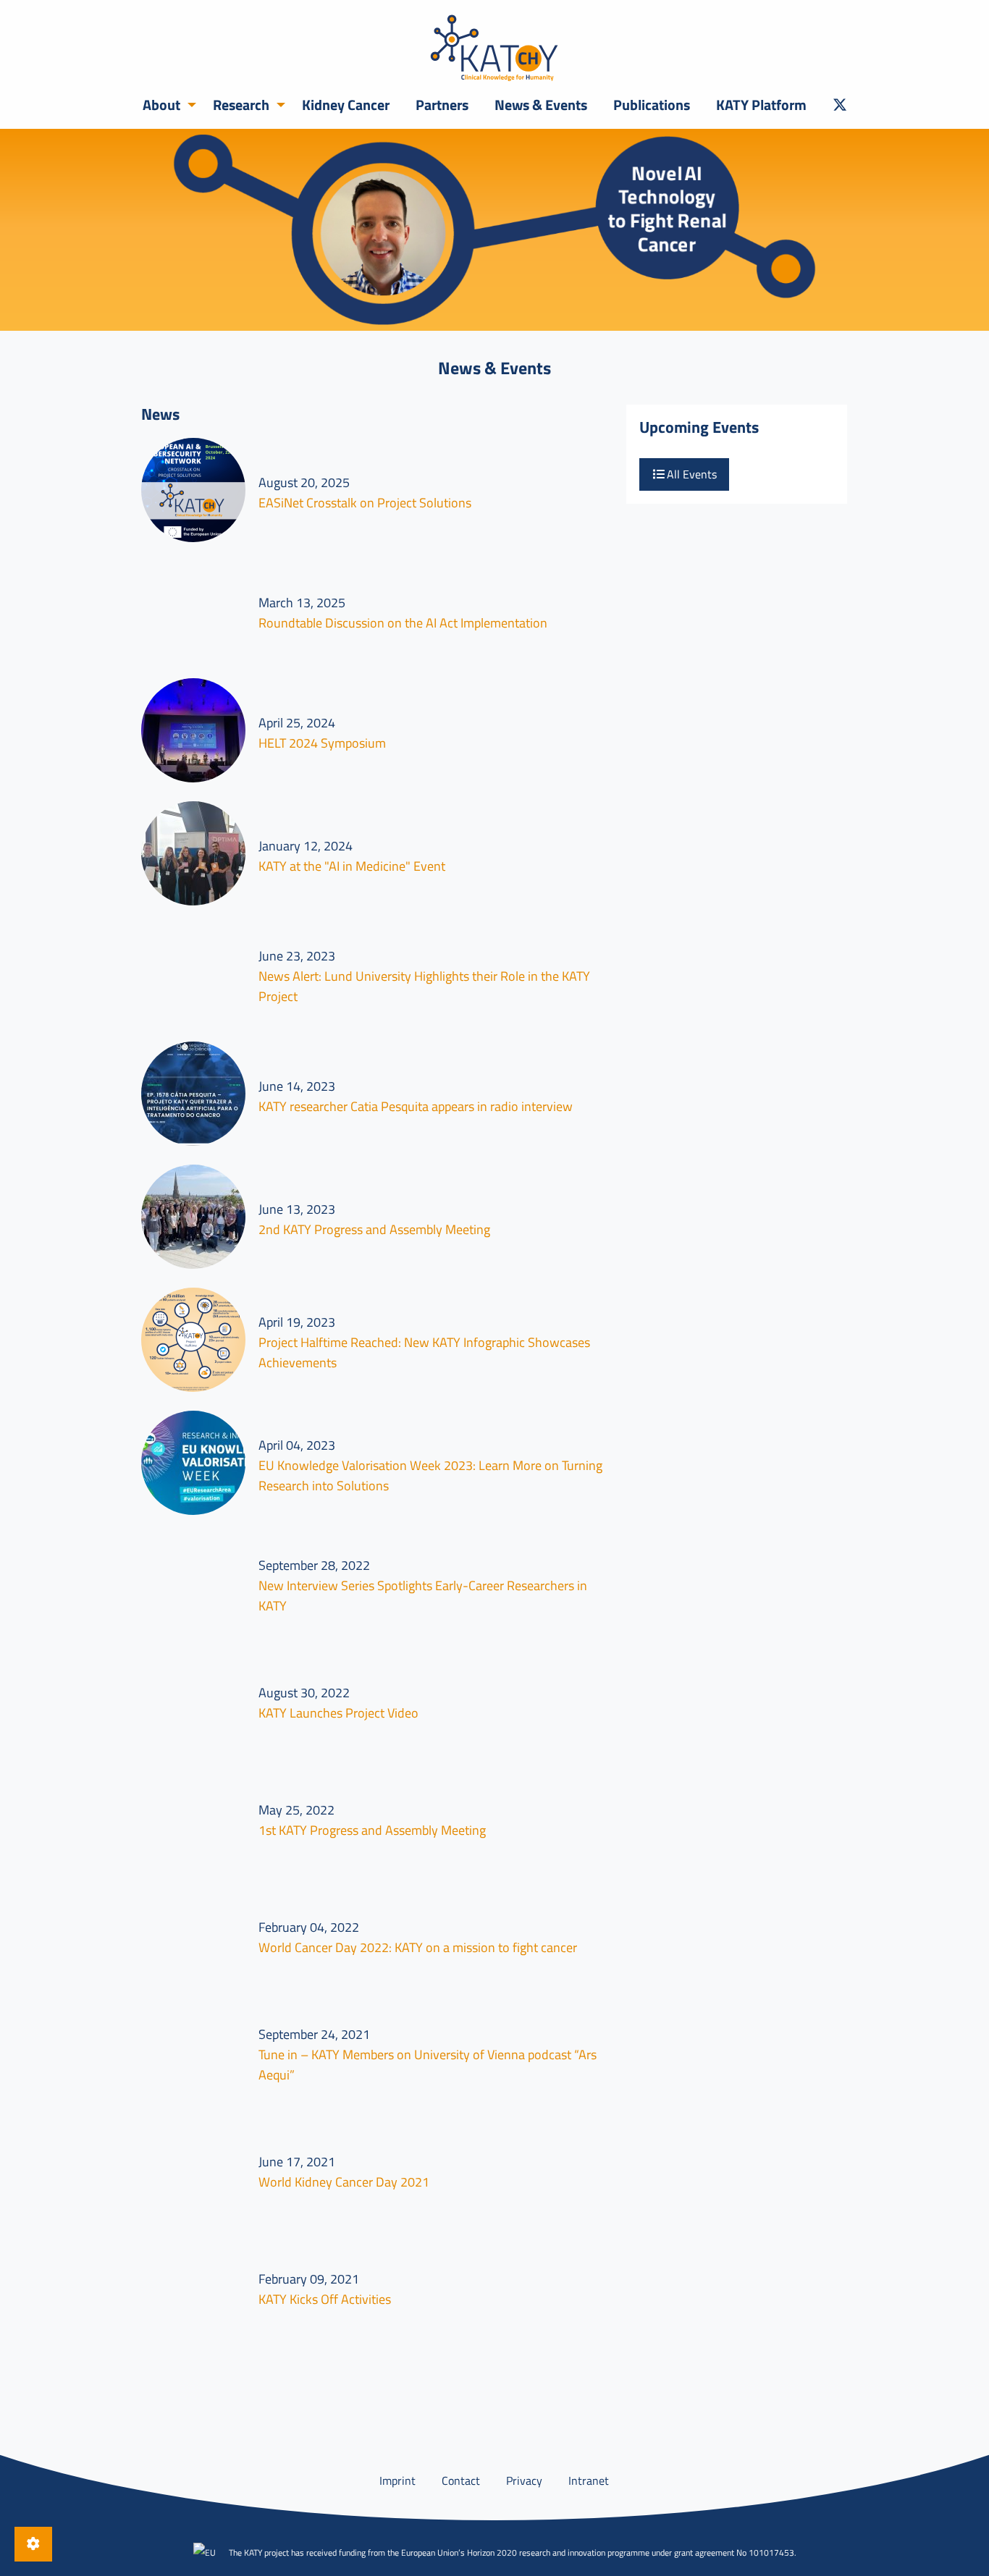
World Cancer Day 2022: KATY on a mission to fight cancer (418, 1947)
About (161, 105)
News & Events (541, 105)
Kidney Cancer (346, 105)
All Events (690, 474)
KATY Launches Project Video (338, 1713)
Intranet (589, 2480)
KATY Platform (761, 105)
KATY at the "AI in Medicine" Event (352, 866)
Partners (442, 105)
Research (241, 105)
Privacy (524, 2480)
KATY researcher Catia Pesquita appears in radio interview (416, 1106)
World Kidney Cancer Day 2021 (344, 2182)
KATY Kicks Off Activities (325, 2299)
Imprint (397, 2480)
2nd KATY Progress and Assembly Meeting (374, 1229)
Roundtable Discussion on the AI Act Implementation (403, 623)
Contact (461, 2480)
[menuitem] (165, 105)
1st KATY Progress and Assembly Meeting (372, 1830)
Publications (652, 105)
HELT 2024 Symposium (322, 743)
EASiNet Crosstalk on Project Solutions (365, 503)
